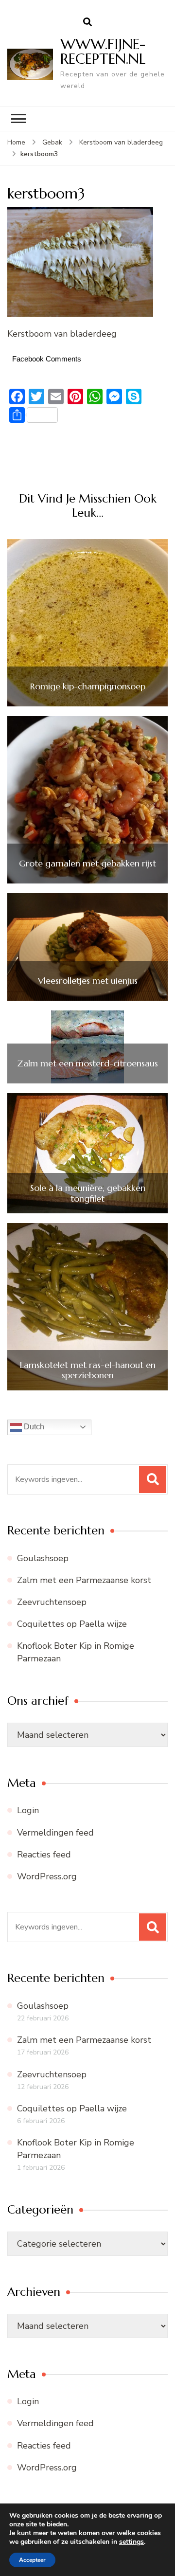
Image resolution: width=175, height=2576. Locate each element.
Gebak (52, 142)
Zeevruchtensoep (52, 1602)
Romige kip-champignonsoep (88, 686)
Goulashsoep (43, 1558)
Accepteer (32, 2560)
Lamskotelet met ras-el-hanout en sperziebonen (88, 1370)
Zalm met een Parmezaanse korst (84, 1580)
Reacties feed (44, 1855)
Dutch (33, 1427)
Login (28, 1810)
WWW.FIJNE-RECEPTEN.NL (103, 51)
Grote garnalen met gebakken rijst (87, 864)
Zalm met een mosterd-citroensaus (87, 1063)
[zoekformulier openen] (87, 22)
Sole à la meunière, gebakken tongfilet (88, 1193)
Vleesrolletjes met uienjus (88, 981)
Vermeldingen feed (55, 1833)
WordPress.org (47, 1876)
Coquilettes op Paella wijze (72, 1624)
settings (131, 2542)
